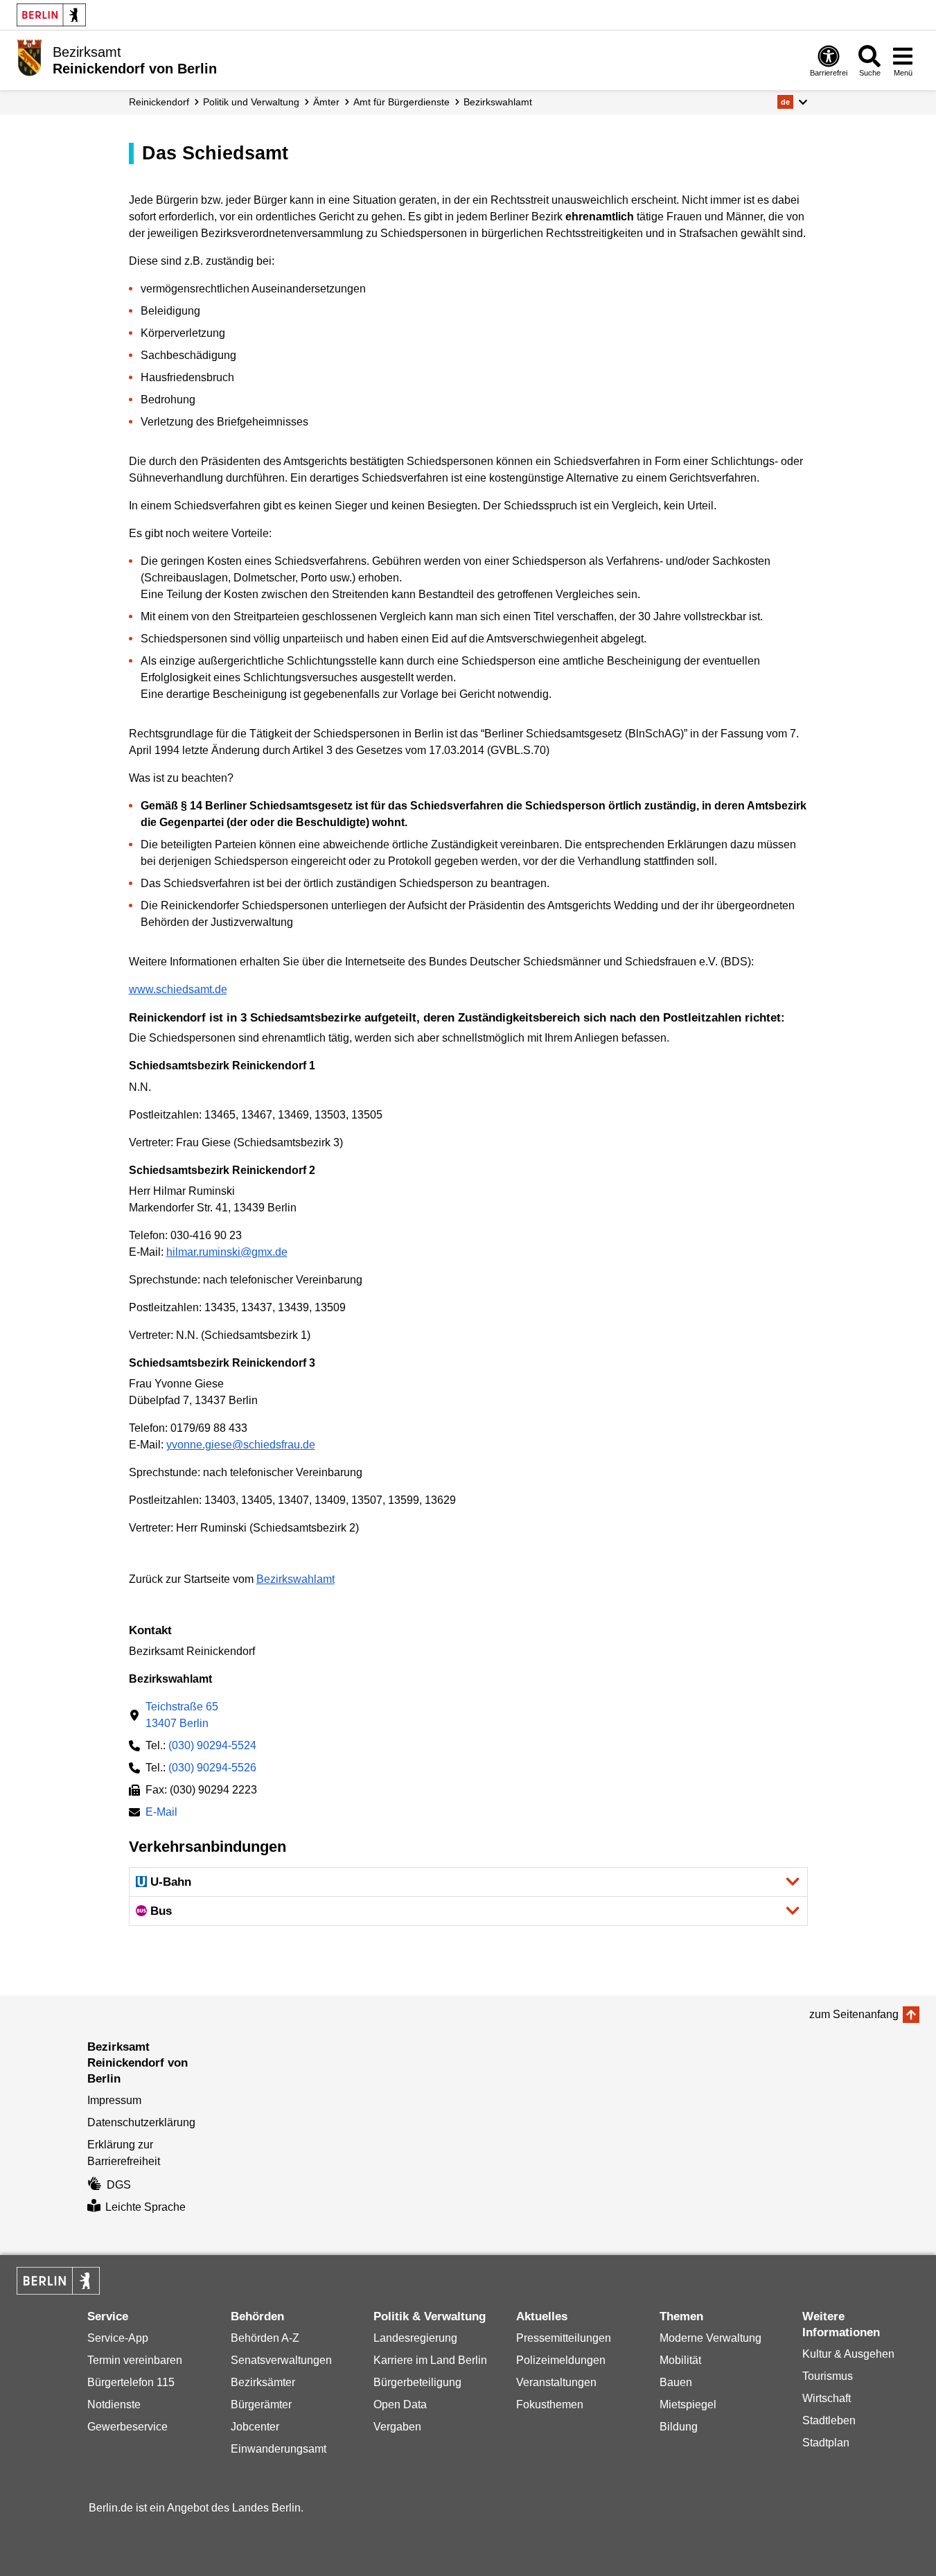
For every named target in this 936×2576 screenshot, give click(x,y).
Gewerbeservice (127, 2427)
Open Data (400, 2404)
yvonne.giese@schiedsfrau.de (241, 1445)
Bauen (676, 2382)
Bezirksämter (263, 2382)
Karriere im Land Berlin (430, 2360)
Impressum (114, 2100)
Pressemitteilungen (564, 2338)
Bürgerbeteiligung (417, 2382)
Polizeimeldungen (561, 2360)
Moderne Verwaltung (710, 2338)
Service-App (118, 2338)
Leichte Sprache (145, 2207)
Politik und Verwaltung (251, 102)
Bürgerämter (261, 2404)
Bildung (679, 2427)
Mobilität (680, 2360)
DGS (119, 2185)
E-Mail (161, 1813)
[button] (792, 102)
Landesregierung (415, 2338)
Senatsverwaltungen (281, 2360)
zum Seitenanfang (854, 2014)
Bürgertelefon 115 (131, 2382)
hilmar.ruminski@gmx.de (227, 1252)
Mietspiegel (688, 2404)
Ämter (326, 102)
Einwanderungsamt (279, 2449)
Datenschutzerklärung (141, 2122)
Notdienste (114, 2404)
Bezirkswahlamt (498, 102)
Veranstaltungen (556, 2382)
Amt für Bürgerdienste (401, 102)
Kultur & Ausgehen (848, 2354)
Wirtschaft (827, 2398)
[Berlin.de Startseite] (51, 15)
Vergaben (397, 2427)
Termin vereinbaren (135, 2360)
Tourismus (828, 2376)
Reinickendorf (159, 102)
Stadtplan (826, 2443)
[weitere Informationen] (29, 59)
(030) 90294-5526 (212, 1768)
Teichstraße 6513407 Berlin (182, 1715)
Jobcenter (255, 2427)
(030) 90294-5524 (212, 1745)
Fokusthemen (550, 2404)
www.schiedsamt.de (178, 989)
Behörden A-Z (265, 2338)
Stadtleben (829, 2420)
